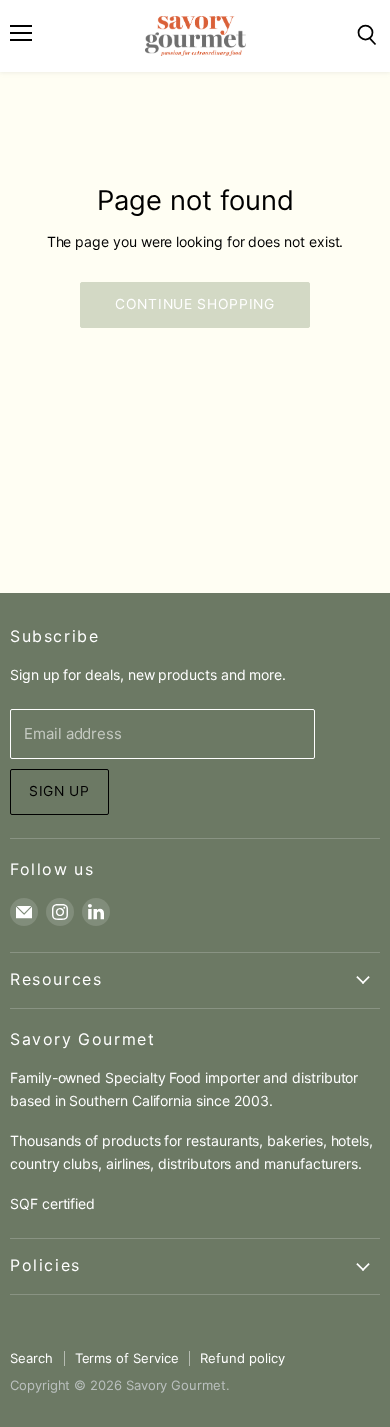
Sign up (59, 791)
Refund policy (242, 1358)
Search (31, 1358)
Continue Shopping (195, 304)
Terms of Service (127, 1358)
